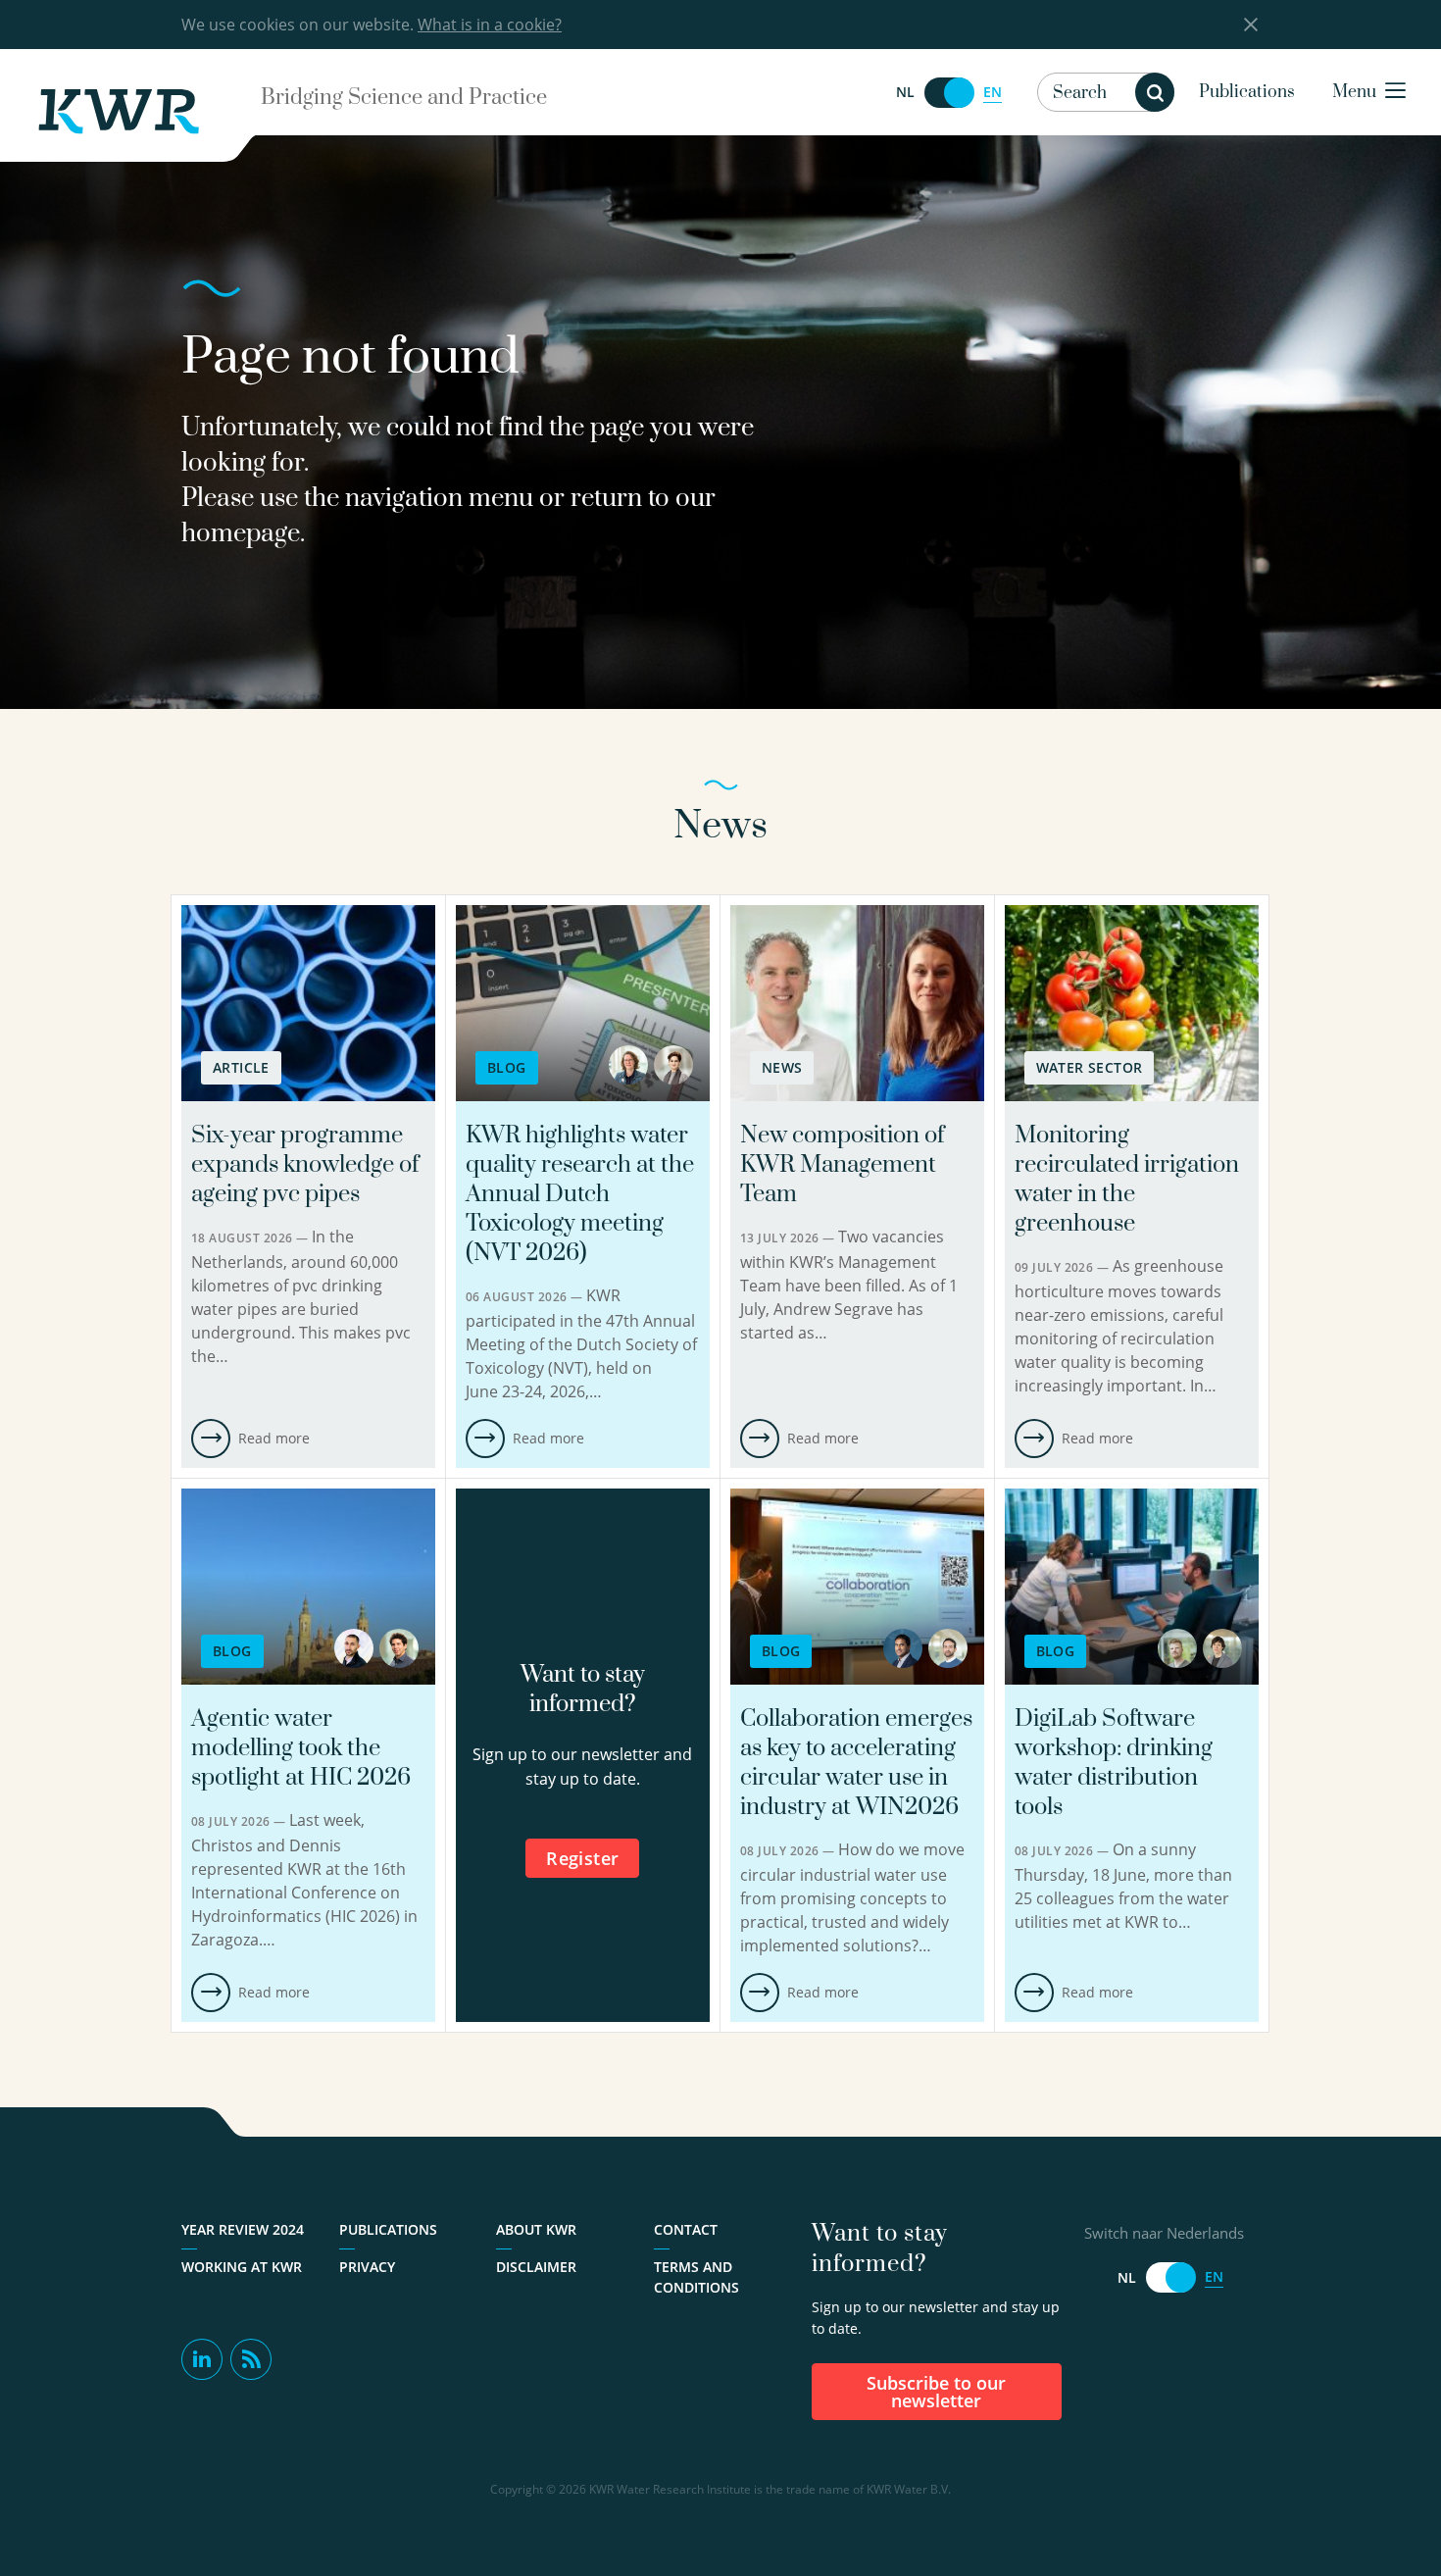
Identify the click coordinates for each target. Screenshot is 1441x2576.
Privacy (367, 2267)
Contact (686, 2229)
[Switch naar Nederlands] (949, 93)
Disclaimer (536, 2267)
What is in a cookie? (490, 25)
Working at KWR (242, 2267)
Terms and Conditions (696, 2277)
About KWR (536, 2229)
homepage (241, 534)
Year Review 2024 (243, 2229)
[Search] (1155, 92)
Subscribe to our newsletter (936, 2392)
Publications (1247, 92)
